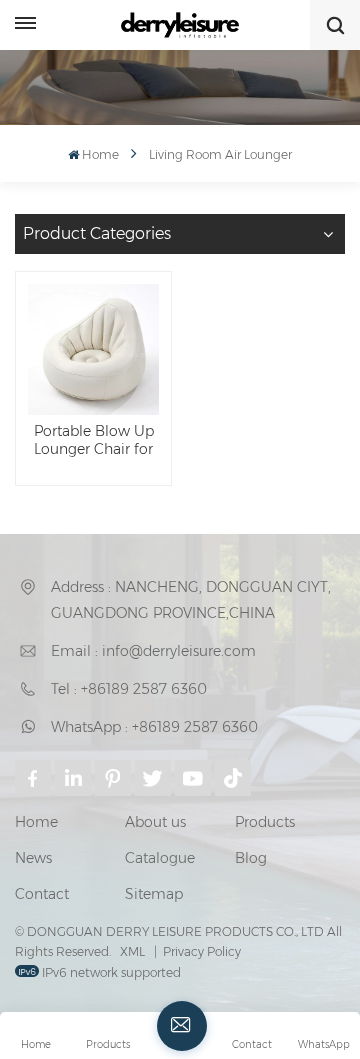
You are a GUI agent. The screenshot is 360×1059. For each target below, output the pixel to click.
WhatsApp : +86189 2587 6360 (154, 727)
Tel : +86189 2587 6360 (129, 689)
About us (155, 822)
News (33, 858)
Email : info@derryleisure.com (153, 651)
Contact (42, 894)
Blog (251, 858)
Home (100, 154)
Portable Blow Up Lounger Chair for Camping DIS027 (94, 440)
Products (265, 822)
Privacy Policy (202, 951)
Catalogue (160, 858)
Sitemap (154, 894)
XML (132, 951)
